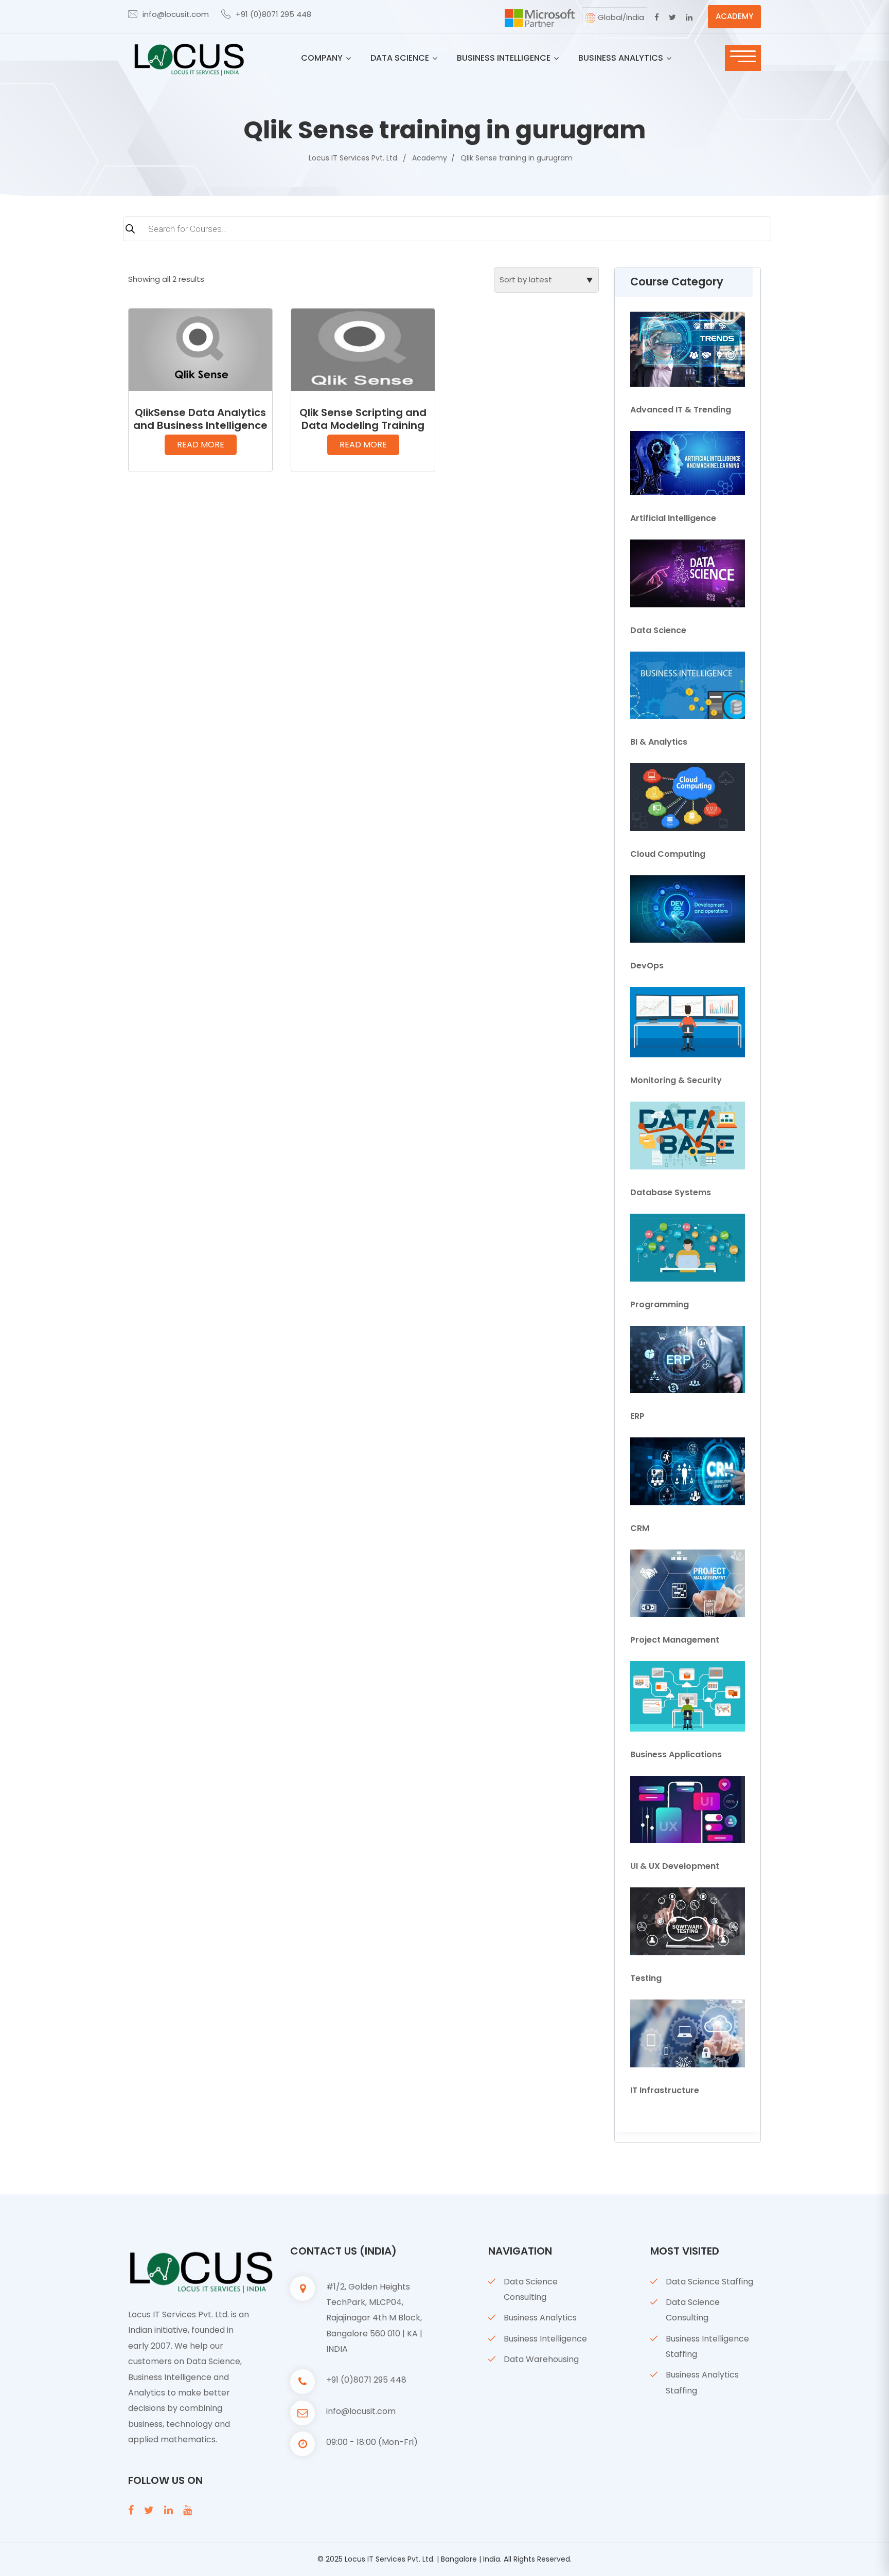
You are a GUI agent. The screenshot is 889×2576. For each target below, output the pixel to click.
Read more (201, 445)
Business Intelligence (545, 2339)
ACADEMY (734, 16)
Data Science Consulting (531, 2289)
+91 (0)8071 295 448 (273, 14)
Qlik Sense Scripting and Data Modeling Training (363, 419)
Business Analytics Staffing (702, 2382)
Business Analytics (540, 2318)
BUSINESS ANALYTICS (621, 58)
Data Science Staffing (709, 2282)
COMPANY (322, 58)
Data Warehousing (541, 2359)
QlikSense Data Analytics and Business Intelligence (200, 419)
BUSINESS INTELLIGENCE (504, 58)
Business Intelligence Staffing (707, 2346)
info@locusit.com (176, 14)
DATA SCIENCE (400, 58)
